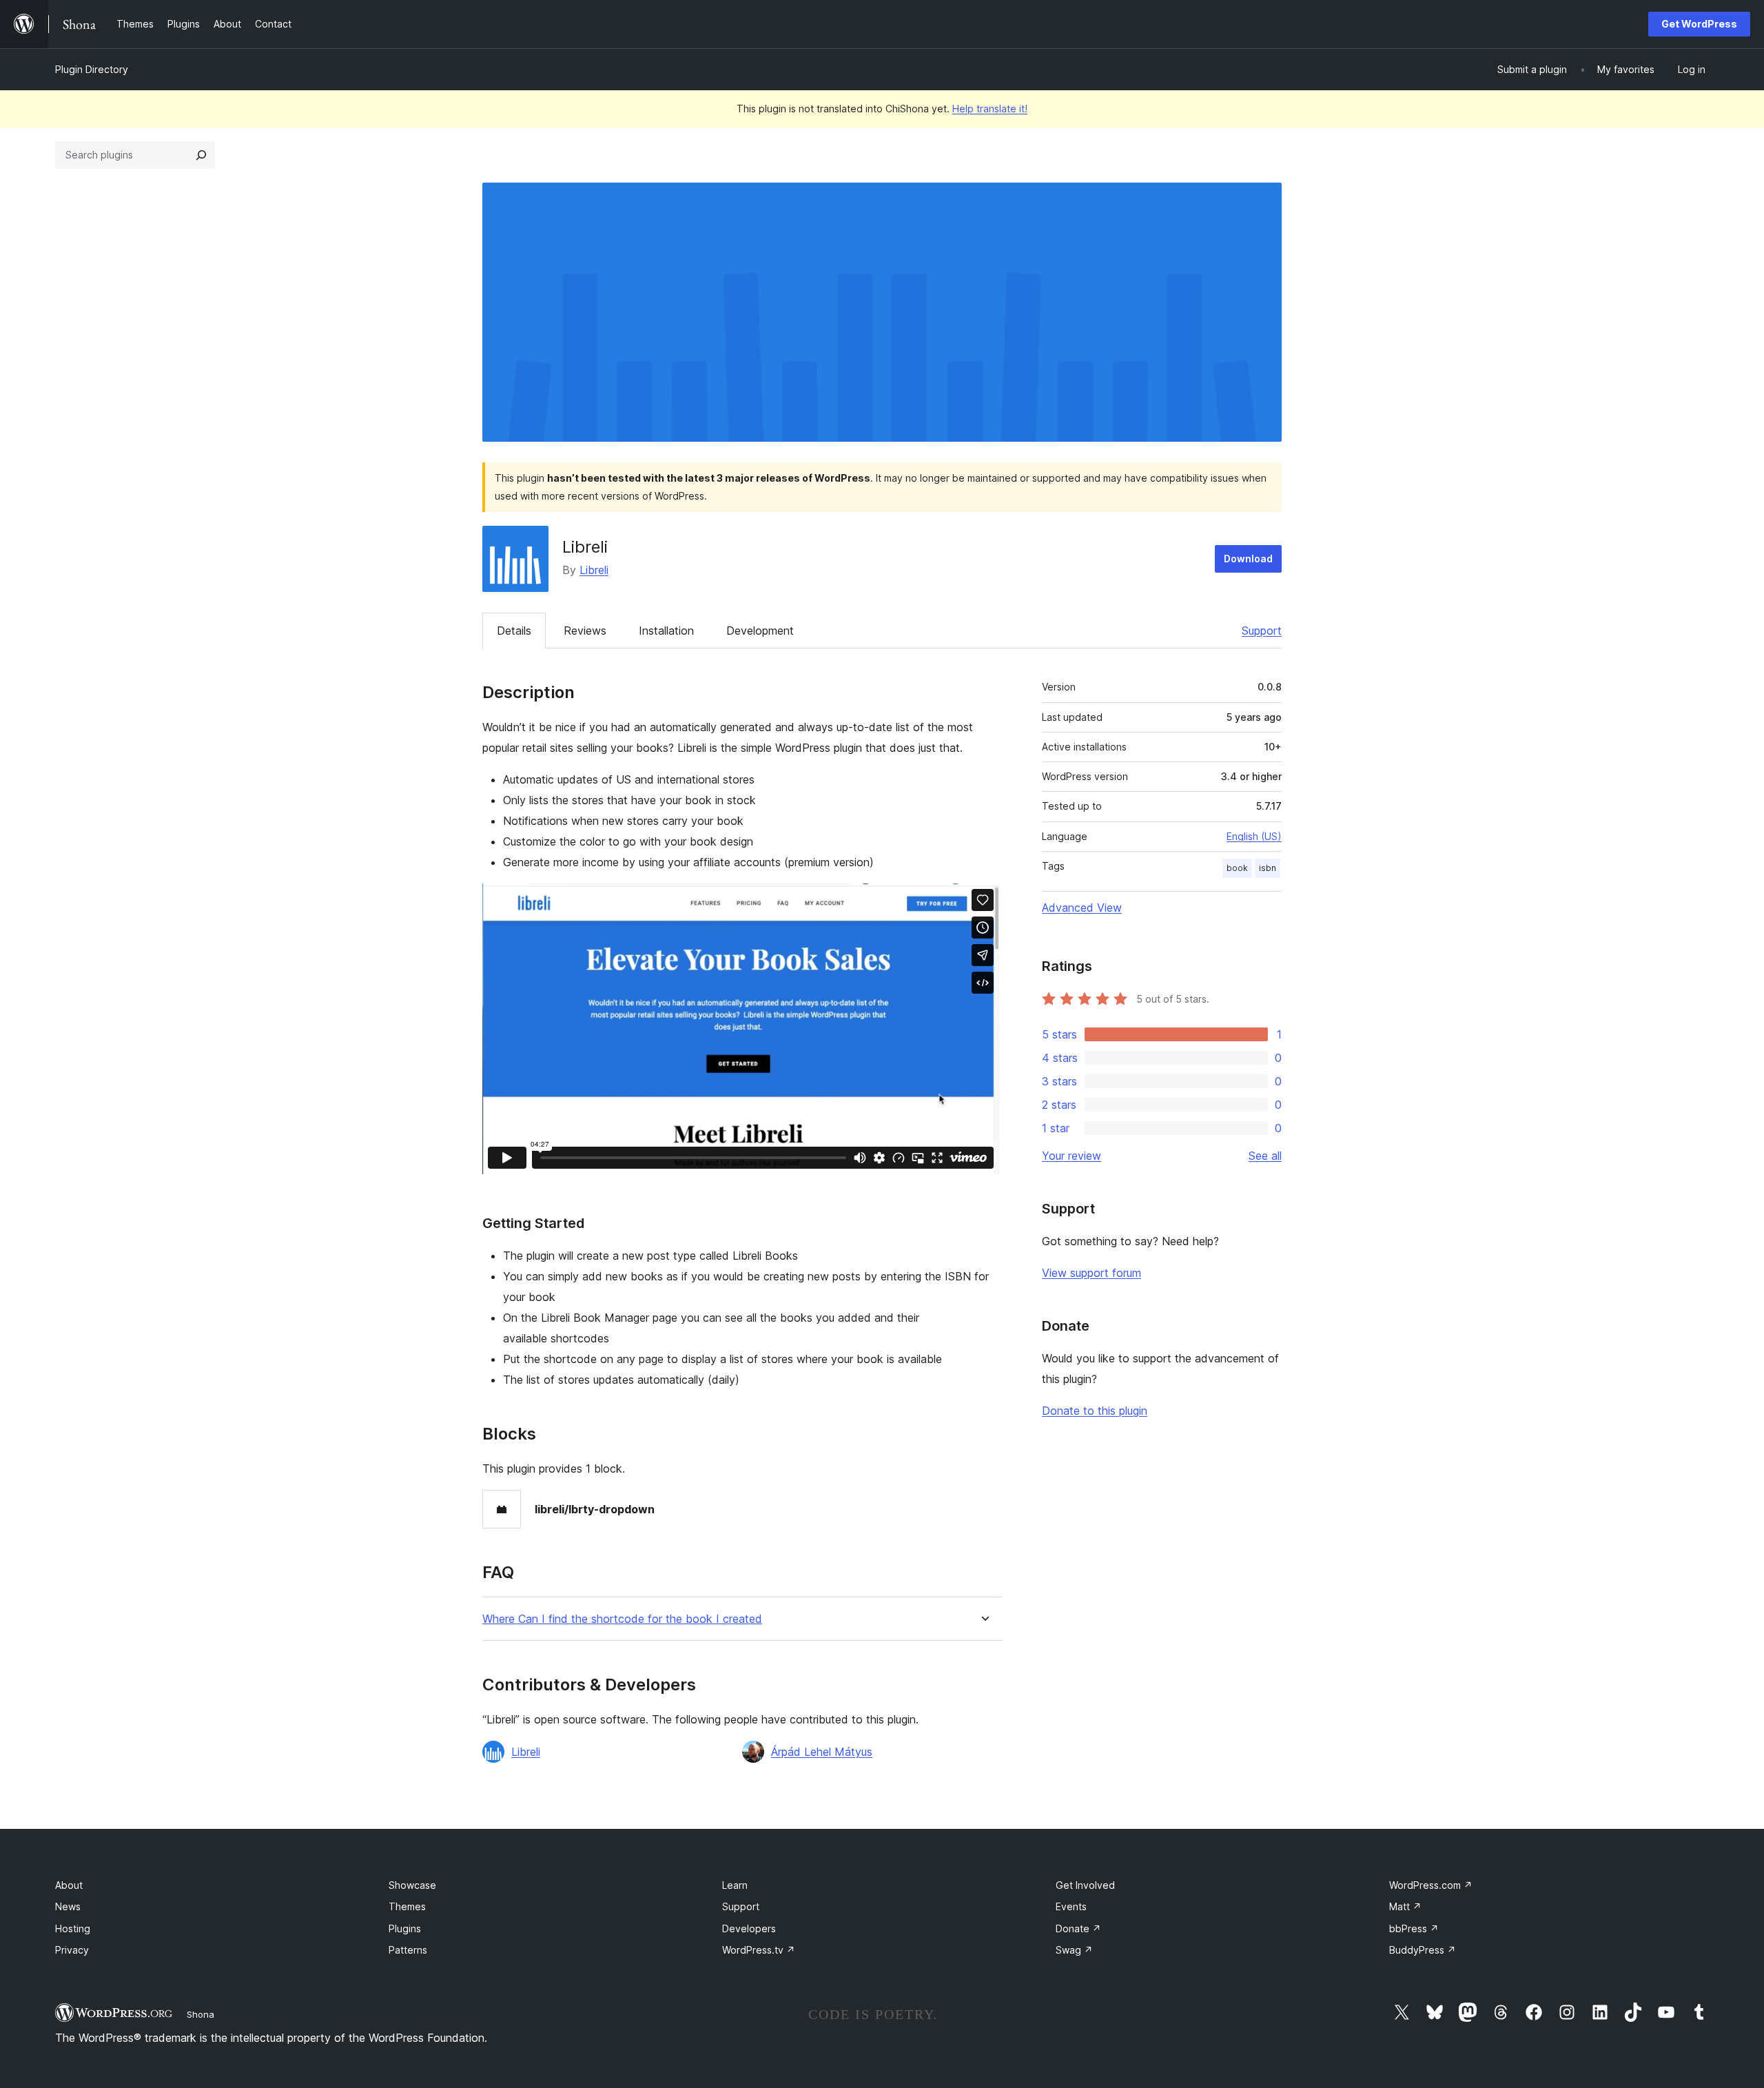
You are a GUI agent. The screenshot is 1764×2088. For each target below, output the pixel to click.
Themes (407, 1906)
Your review (1071, 1156)
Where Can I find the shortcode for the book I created (622, 1619)
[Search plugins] (201, 155)
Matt (1405, 1906)
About (69, 1885)
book (1237, 868)
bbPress (1414, 1928)
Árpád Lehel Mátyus (822, 1752)
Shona (201, 2014)
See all (1265, 1156)
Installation (666, 631)
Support (1262, 631)
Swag (1074, 1950)
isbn (1268, 868)
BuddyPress (1423, 1950)
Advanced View (1082, 908)
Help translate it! (990, 109)
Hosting (73, 1928)
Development (760, 631)
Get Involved (1085, 1885)
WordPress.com (1431, 1885)
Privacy (72, 1950)
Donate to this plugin (1095, 1411)
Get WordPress (1699, 24)
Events (1071, 1906)
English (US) (1254, 836)
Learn (735, 1885)
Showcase (412, 1885)
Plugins (405, 1928)
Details (514, 631)
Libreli (594, 570)
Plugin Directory (92, 69)
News (68, 1906)
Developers (749, 1928)
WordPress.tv (759, 1950)
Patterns (408, 1950)
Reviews (585, 631)
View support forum (1091, 1273)
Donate (1078, 1928)
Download (1248, 559)
